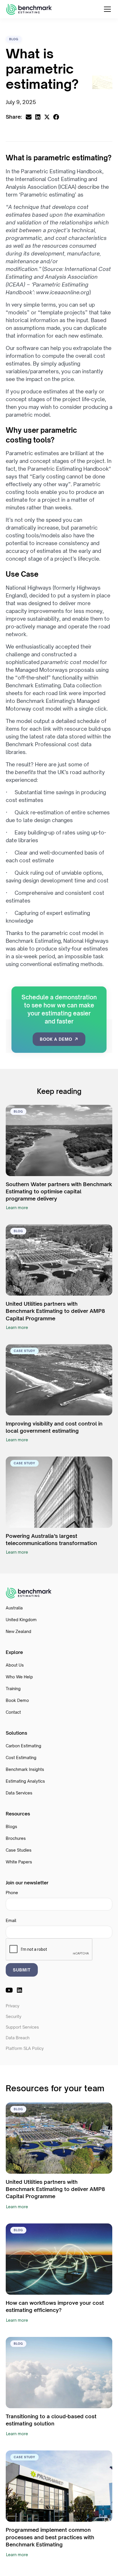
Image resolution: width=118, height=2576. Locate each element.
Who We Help (19, 1677)
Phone (12, 1893)
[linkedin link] (19, 1990)
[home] (29, 9)
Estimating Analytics (25, 1781)
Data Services (19, 1793)
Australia (14, 1608)
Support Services (22, 2027)
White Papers (19, 1862)
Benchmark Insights (25, 1769)
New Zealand (18, 1631)
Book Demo (17, 1700)
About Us (15, 1665)
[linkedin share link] (38, 117)
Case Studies (19, 1850)
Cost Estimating (21, 1758)
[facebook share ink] (56, 117)
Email (11, 1920)
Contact (13, 1712)
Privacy (13, 2006)
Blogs (11, 1826)
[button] (106, 9)
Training (13, 1689)
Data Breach (18, 2038)
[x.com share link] (47, 117)
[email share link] (29, 117)
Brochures (16, 1838)
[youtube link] (9, 1990)
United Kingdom (21, 1620)
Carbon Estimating (23, 1746)
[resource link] (59, 1140)
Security (14, 2016)
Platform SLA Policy (25, 2048)
